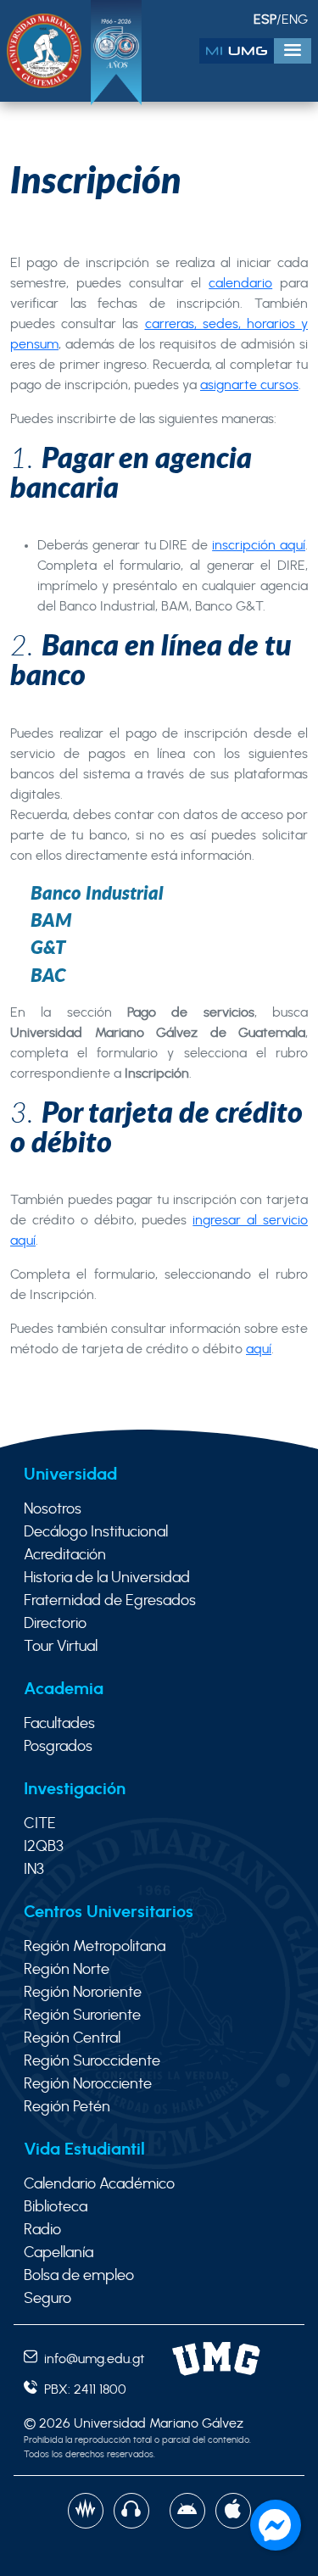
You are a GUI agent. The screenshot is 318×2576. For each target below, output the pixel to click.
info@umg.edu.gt (91, 2359)
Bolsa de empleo (79, 2276)
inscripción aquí (259, 545)
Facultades (59, 1724)
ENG (295, 20)
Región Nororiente (83, 1993)
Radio (42, 2230)
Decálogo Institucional (96, 1532)
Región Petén (67, 2107)
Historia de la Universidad (107, 1578)
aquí (259, 1349)
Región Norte (67, 1970)
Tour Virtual (61, 1647)
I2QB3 (44, 1847)
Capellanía (59, 2253)
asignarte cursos (249, 385)
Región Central (72, 2038)
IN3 (34, 1870)
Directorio (55, 1624)
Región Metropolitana (95, 1947)
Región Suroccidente (92, 2061)
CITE (40, 1824)
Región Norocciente (88, 2084)
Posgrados (58, 1747)
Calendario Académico (99, 2184)
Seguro (47, 2299)
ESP (265, 20)
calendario (240, 283)
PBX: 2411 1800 (82, 2389)
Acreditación (65, 1555)
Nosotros (53, 1509)
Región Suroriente (82, 2016)
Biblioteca (56, 2207)
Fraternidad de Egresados (110, 1601)
